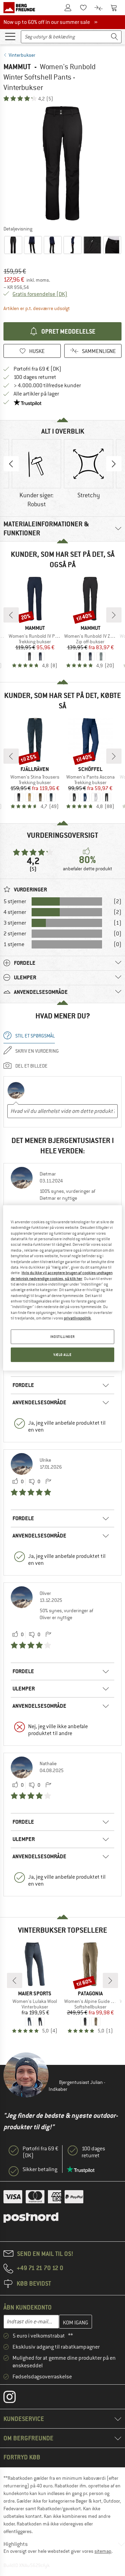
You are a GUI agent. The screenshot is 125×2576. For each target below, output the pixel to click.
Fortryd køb (22, 2457)
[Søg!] (115, 37)
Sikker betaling (40, 2169)
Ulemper (24, 1689)
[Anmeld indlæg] (48, 1482)
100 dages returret (35, 377)
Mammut (17, 67)
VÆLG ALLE (62, 1355)
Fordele (23, 1385)
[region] (62, 1288)
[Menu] (10, 36)
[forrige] (11, 615)
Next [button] (114, 464)
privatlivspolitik (77, 1318)
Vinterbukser (22, 55)
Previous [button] (11, 464)
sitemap (103, 2551)
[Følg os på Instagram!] (15, 2398)
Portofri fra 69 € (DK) (37, 369)
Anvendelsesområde (39, 1402)
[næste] (114, 615)
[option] (62, 163)
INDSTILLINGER (62, 1337)
